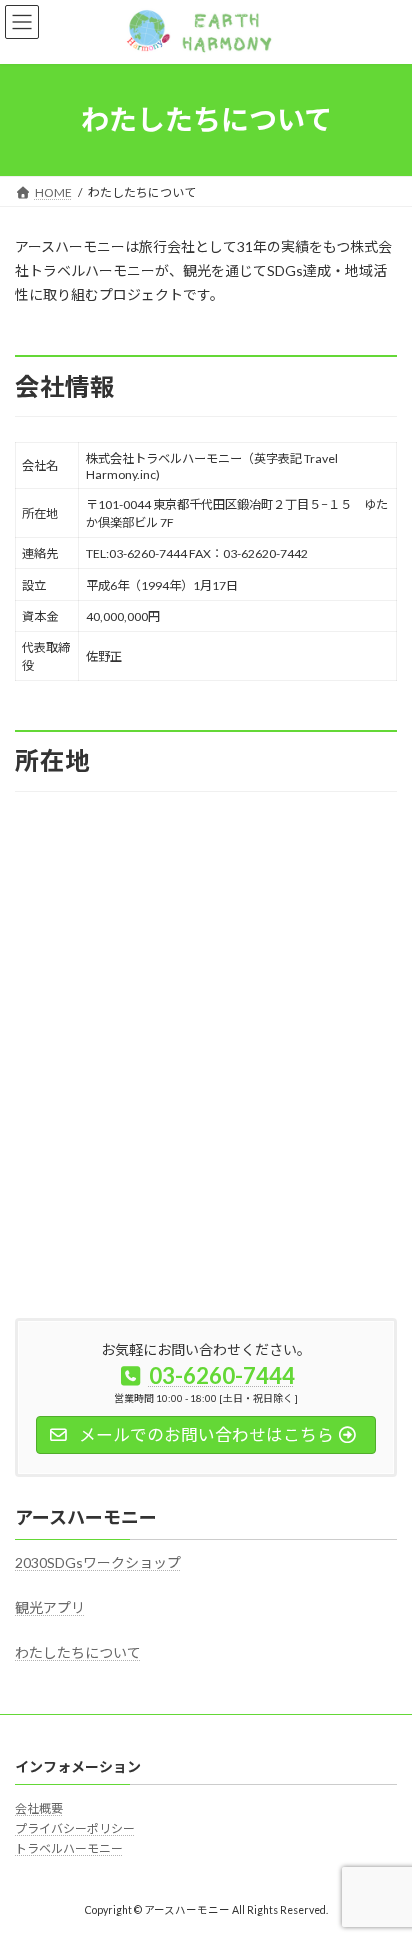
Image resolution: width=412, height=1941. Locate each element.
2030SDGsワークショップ (98, 1563)
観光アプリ (50, 1607)
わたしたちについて (78, 1652)
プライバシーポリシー (75, 1828)
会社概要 (39, 1808)
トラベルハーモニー (69, 1848)
